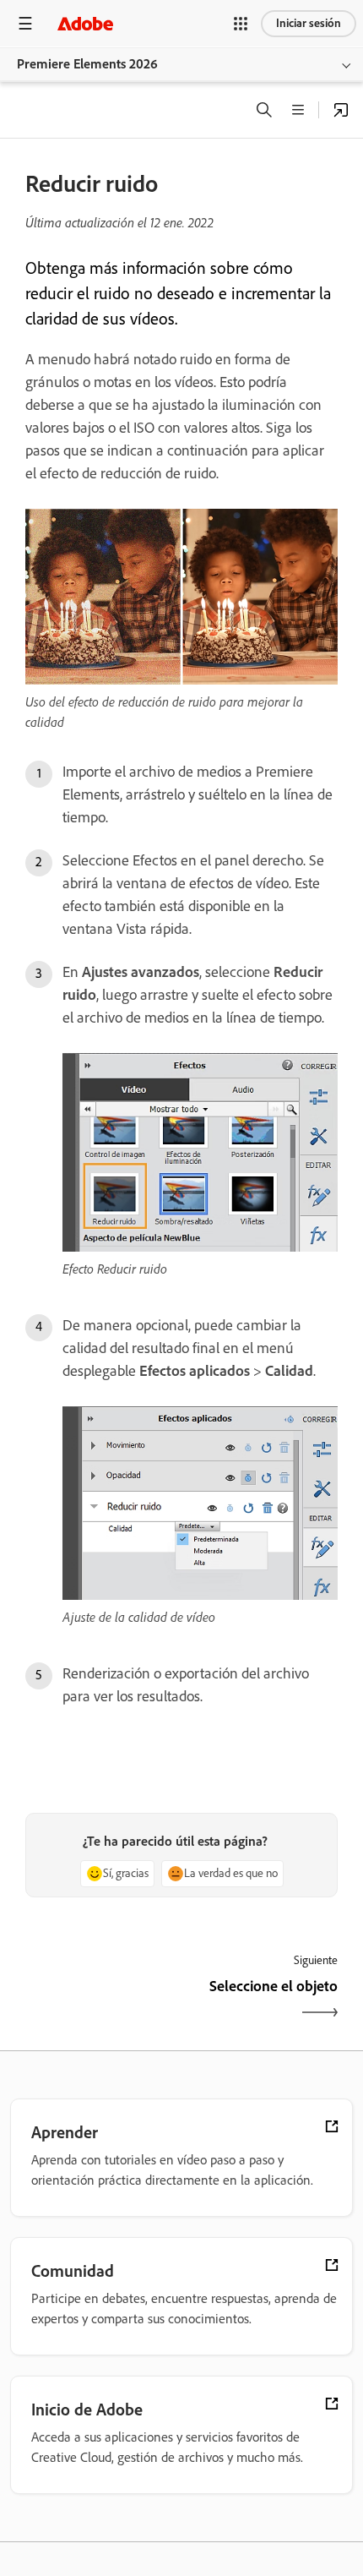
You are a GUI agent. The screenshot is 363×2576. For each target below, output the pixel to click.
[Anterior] (101, 2001)
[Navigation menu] (25, 23)
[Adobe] (85, 23)
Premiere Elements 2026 (87, 64)
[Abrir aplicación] (341, 110)
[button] (241, 24)
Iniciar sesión (309, 23)
